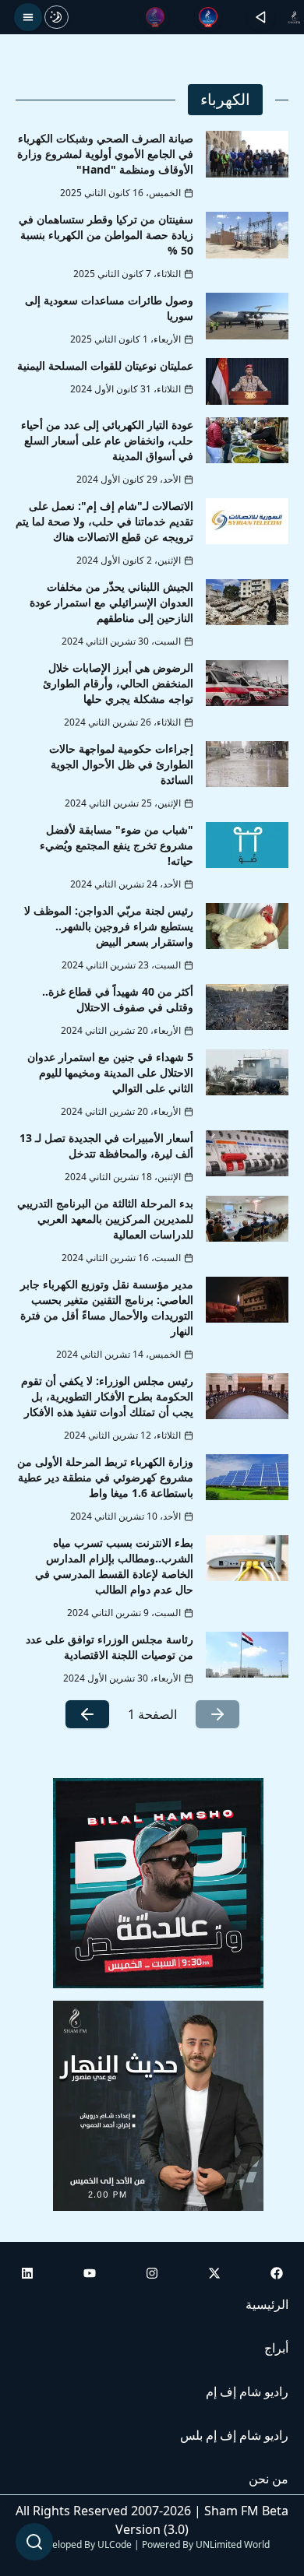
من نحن (269, 2479)
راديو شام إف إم (247, 2391)
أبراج (276, 2348)
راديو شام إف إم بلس (234, 2435)
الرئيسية (267, 2304)
